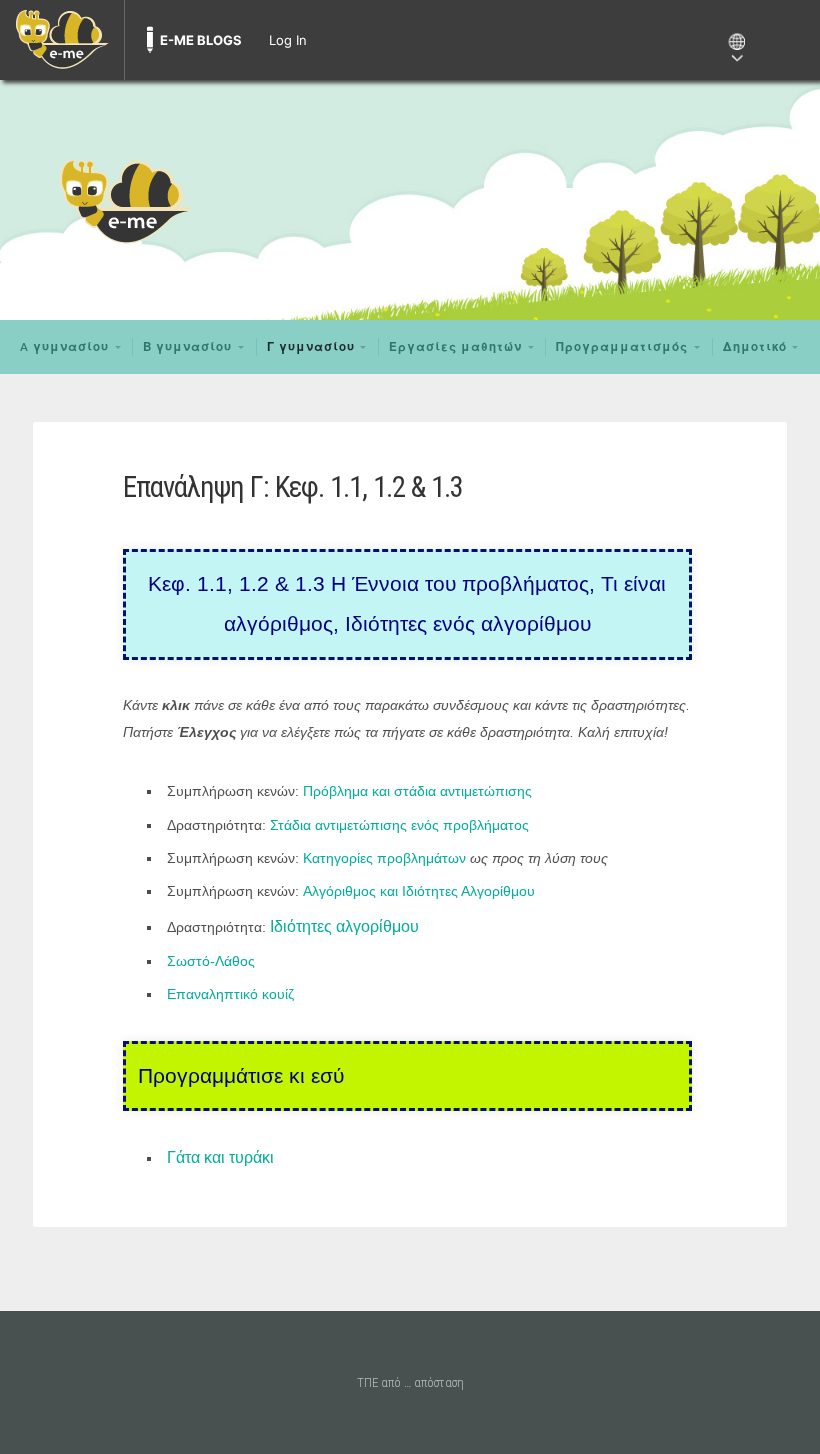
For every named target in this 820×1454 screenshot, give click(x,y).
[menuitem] (62, 40)
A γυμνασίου (64, 347)
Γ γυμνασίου (311, 347)
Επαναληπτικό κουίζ (230, 994)
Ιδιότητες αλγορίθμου (344, 926)
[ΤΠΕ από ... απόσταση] (410, 200)
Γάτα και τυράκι (220, 1157)
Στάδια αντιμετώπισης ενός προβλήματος (399, 825)
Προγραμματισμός (622, 347)
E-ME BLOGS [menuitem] (201, 40)
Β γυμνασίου (187, 347)
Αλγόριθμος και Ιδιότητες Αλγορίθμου (419, 891)
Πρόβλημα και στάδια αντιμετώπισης (417, 791)
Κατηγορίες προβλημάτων (384, 858)
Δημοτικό (755, 347)
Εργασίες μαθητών (455, 347)
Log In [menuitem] (288, 40)
